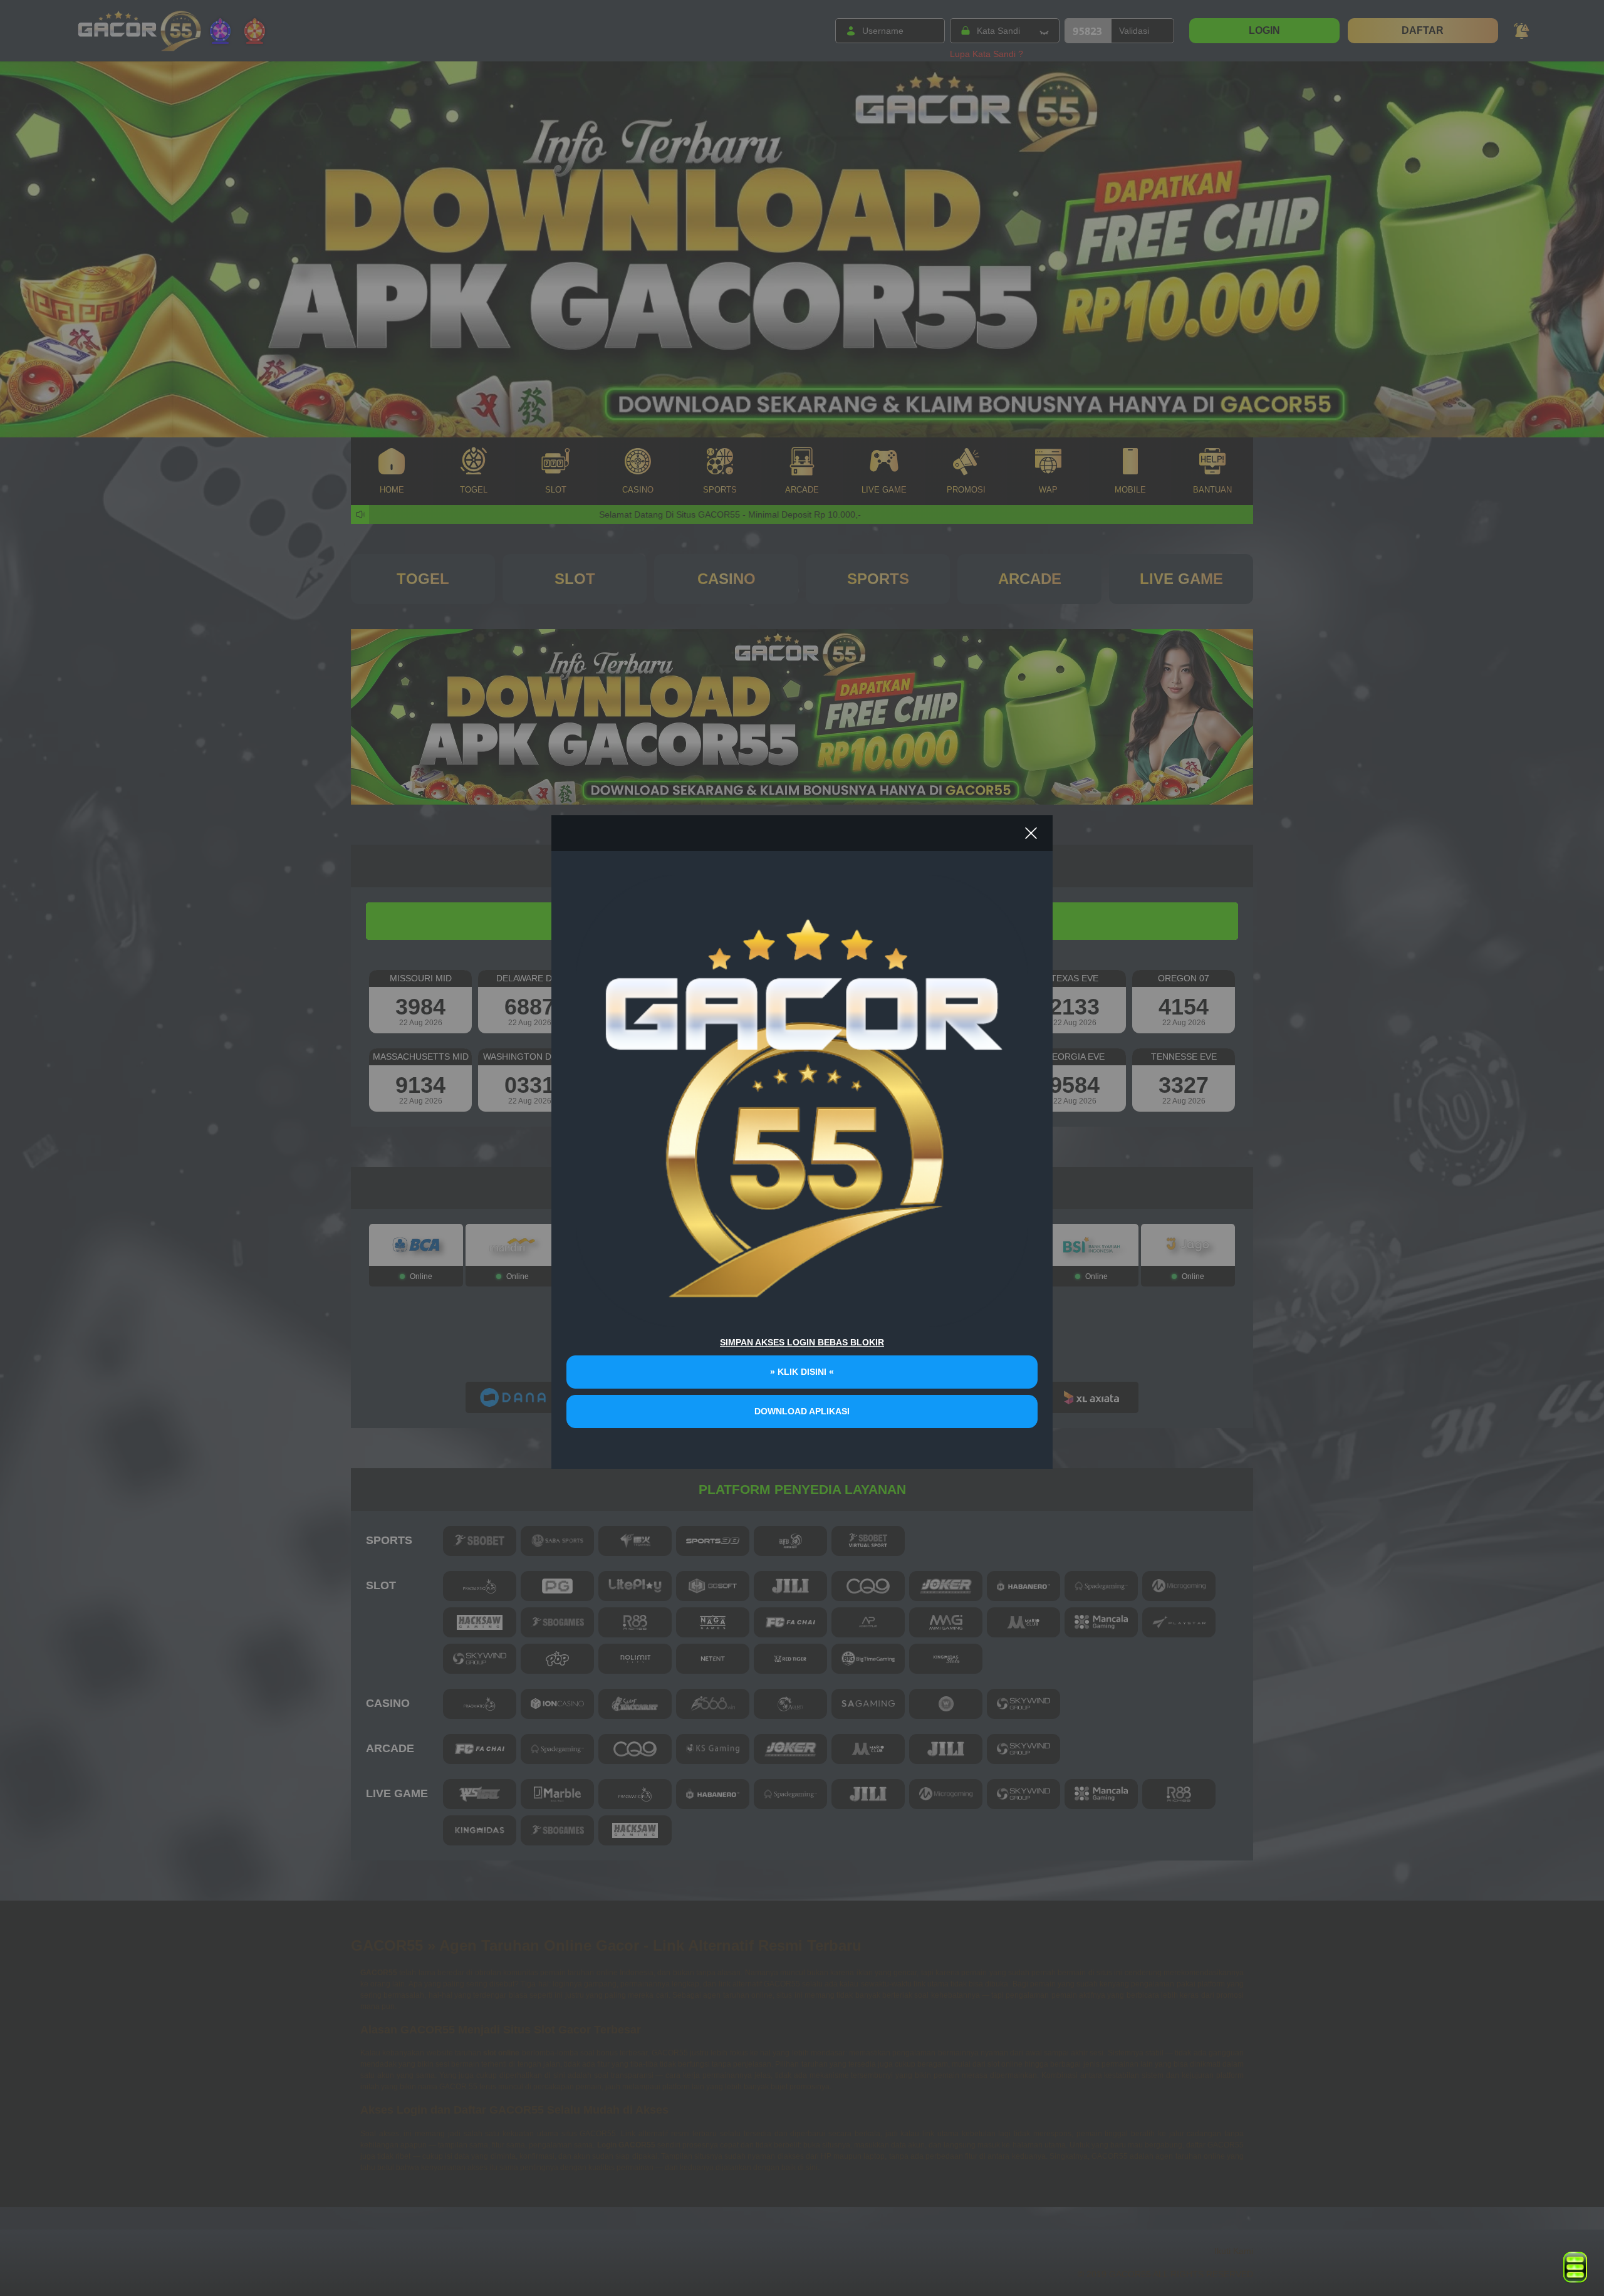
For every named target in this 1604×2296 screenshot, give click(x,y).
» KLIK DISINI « (802, 1372)
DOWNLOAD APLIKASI (802, 1411)
